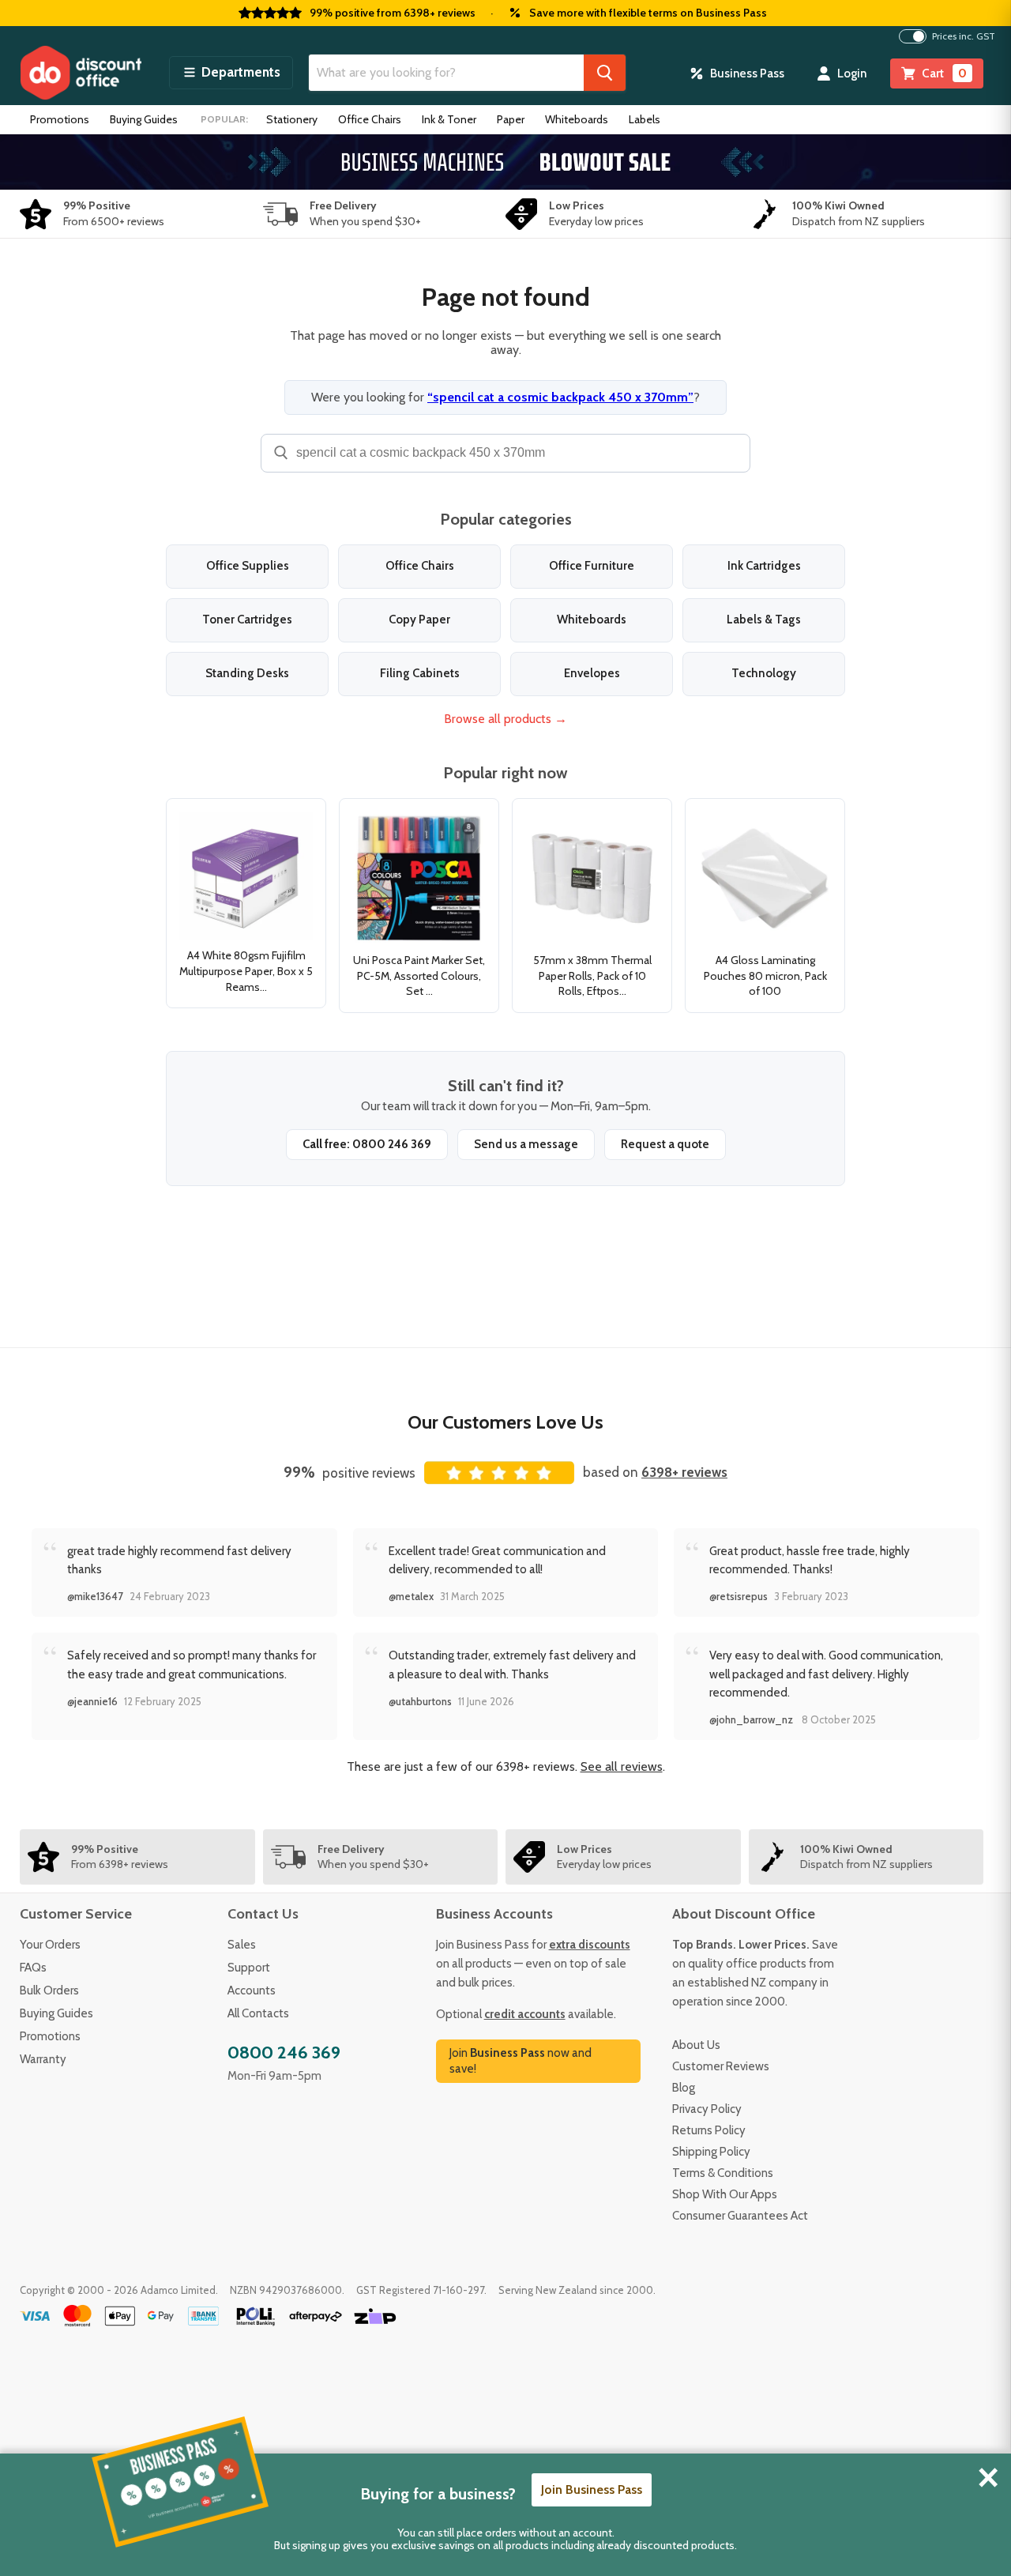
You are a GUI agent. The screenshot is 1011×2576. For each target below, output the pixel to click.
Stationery (292, 119)
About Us (696, 2045)
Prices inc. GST (964, 36)
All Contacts (258, 2013)
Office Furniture (592, 566)
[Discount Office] (81, 73)
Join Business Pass (592, 2489)
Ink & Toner (449, 119)
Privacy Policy (707, 2109)
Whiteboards (577, 119)
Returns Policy (709, 2130)
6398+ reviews (684, 1472)
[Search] (605, 73)
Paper (511, 119)
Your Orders (50, 1945)
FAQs (33, 1968)
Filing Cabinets (420, 673)
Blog (684, 2088)
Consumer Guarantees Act (740, 2216)
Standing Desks (247, 673)
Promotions (60, 119)
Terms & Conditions (723, 2173)
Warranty (43, 2059)
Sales (242, 1945)
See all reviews (622, 1766)
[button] (231, 73)
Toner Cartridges (247, 620)
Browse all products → (505, 719)
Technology (764, 673)
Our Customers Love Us (505, 1422)
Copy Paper (419, 620)
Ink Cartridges (764, 566)
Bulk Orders (49, 1990)
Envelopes (592, 673)
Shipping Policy (711, 2152)
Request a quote (665, 1144)
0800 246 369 (284, 2053)
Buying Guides (144, 119)
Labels (645, 119)
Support (249, 1968)
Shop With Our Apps (725, 2194)
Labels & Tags (764, 620)
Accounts (252, 1990)
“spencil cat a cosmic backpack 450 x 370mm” (560, 397)
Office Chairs (370, 119)
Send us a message (526, 1144)
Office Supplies (248, 566)
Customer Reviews (721, 2066)
